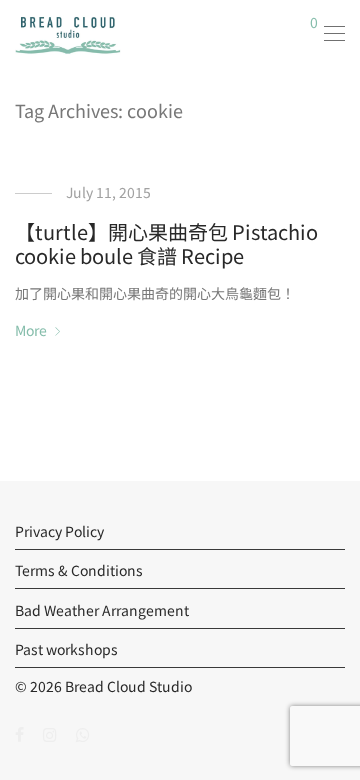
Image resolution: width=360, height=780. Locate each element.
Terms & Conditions (79, 570)
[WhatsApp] (83, 733)
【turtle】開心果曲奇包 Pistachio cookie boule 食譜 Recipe (166, 243)
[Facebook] (19, 733)
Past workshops (66, 649)
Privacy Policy (59, 531)
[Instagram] (50, 733)
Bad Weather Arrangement (102, 610)
